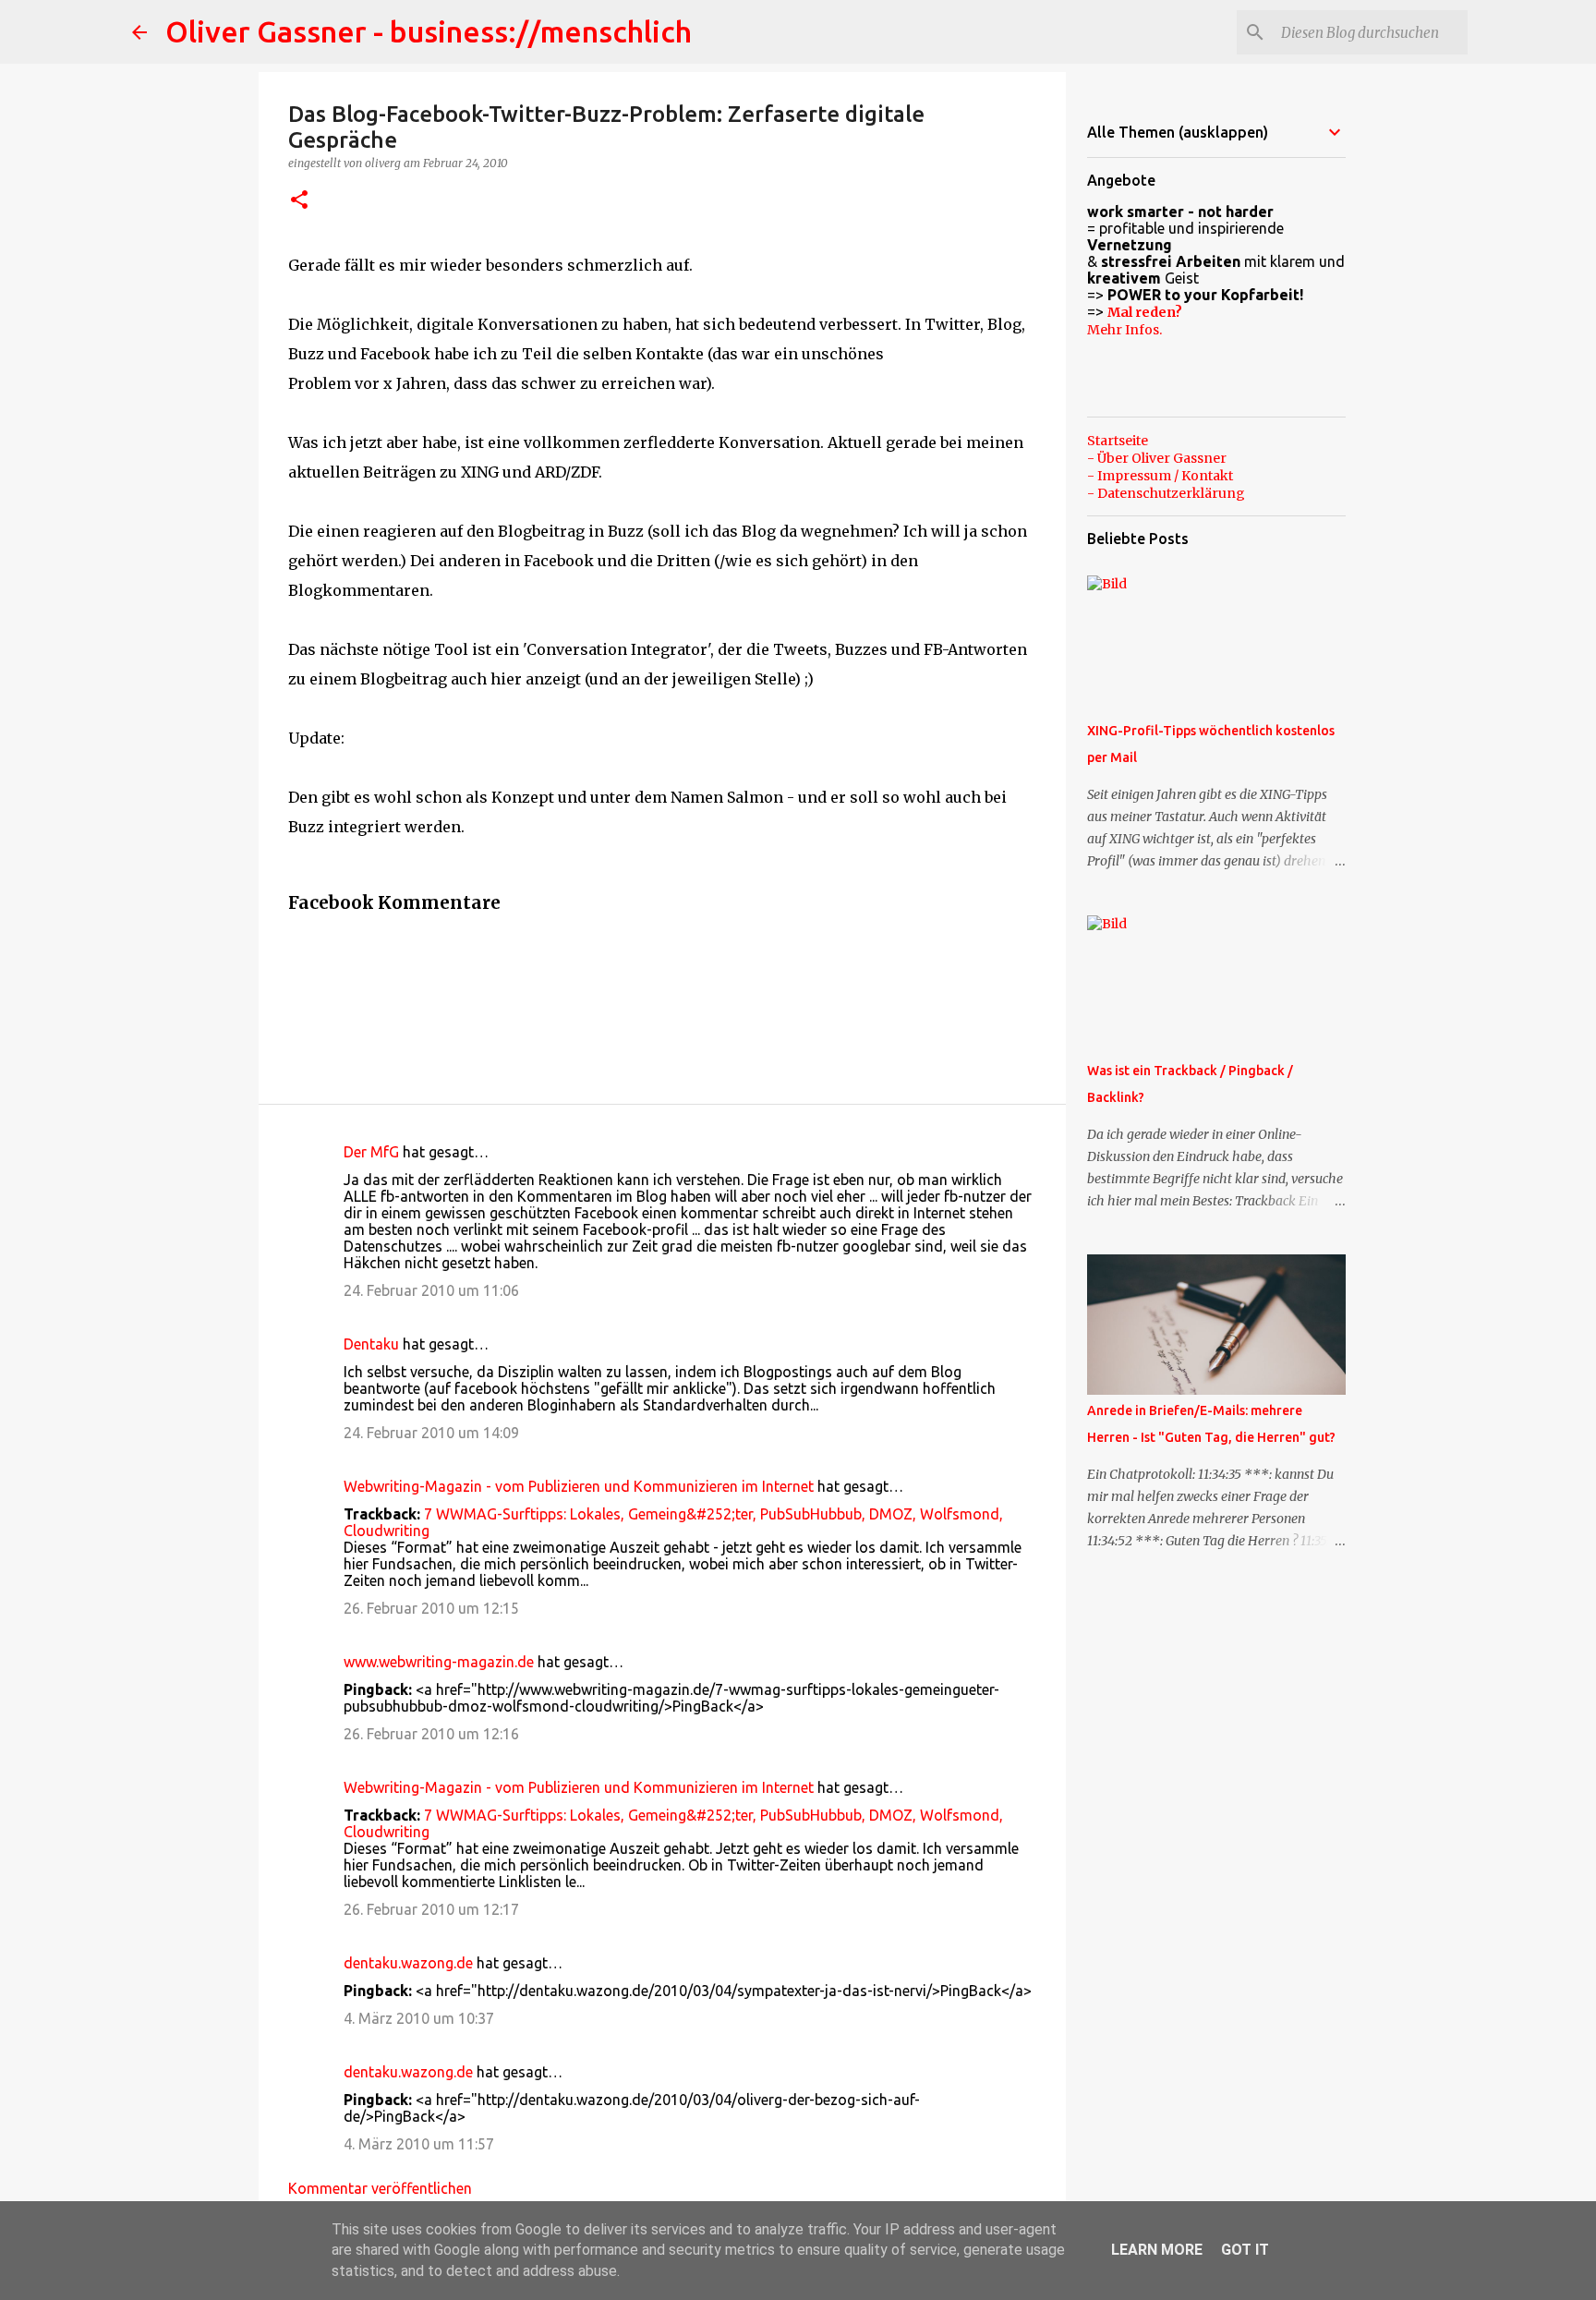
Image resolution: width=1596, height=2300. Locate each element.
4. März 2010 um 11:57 (419, 2144)
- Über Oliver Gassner (1157, 458)
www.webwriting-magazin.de (439, 1662)
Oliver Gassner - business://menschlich (429, 31)
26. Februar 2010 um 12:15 (431, 1608)
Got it (1245, 2250)
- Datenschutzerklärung (1166, 493)
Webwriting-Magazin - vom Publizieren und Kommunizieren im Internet (579, 1486)
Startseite (1118, 441)
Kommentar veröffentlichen (380, 2188)
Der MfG (371, 1152)
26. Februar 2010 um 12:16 (431, 1734)
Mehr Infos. (1124, 330)
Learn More (1157, 2250)
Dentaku (371, 1344)
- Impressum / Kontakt (1160, 476)
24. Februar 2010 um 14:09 (431, 1433)
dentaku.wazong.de (408, 1963)
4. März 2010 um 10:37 (419, 2018)
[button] (299, 201)
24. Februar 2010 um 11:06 (431, 1290)
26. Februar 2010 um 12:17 (431, 1909)
